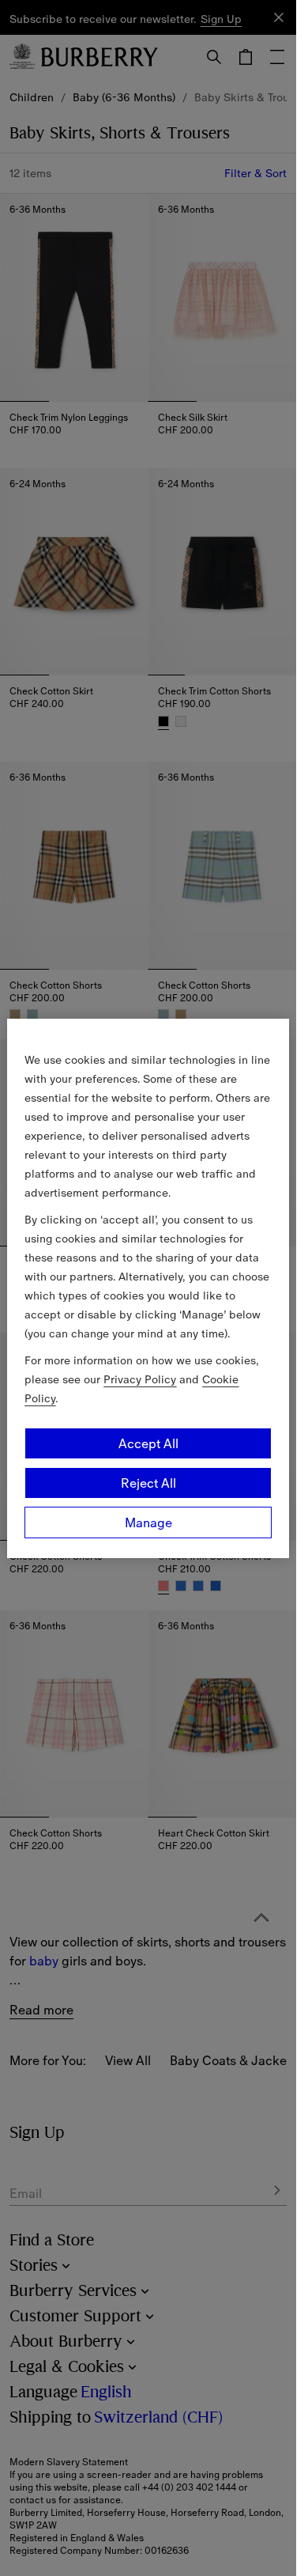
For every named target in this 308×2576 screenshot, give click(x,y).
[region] (148, 1288)
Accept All (148, 1443)
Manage (148, 1523)
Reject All (148, 1483)
